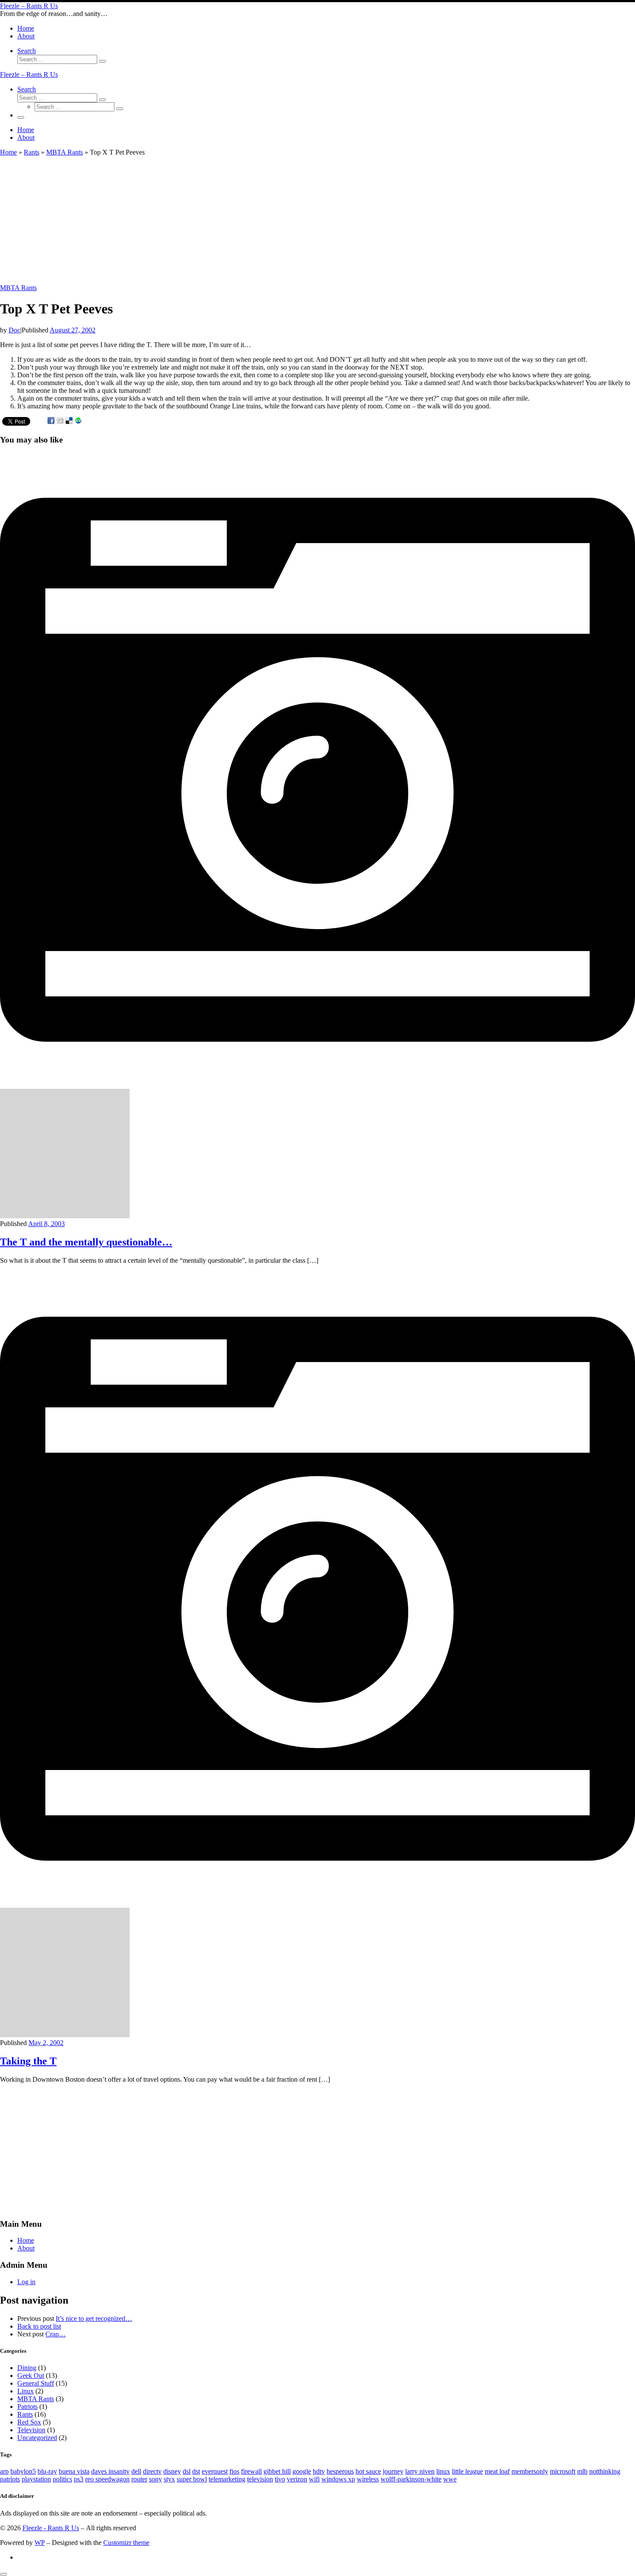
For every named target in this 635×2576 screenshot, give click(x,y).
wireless (368, 2479)
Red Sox (29, 2422)
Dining (27, 2368)
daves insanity (110, 2471)
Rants (32, 152)
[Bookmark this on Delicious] (69, 421)
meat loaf (497, 2471)
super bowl (192, 2479)
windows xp (338, 2479)
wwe (450, 2479)
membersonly (530, 2471)
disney (172, 2471)
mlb (582, 2471)
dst (196, 2471)
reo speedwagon (107, 2479)
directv (152, 2471)
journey (393, 2471)
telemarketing (227, 2479)
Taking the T (28, 2061)
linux (443, 2471)
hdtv (319, 2471)
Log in (26, 2282)
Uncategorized (37, 2438)
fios (234, 2471)
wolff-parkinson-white (411, 2479)
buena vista (74, 2471)
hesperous (340, 2471)
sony (156, 2479)
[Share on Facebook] (51, 421)
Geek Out (31, 2375)
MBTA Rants (65, 152)
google (302, 2471)
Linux (25, 2391)
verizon (297, 2479)
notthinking (605, 2471)
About (26, 2248)
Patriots (27, 2407)
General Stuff (36, 2383)
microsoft (563, 2471)
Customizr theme (126, 2543)
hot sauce (368, 2471)
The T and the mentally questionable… (86, 1242)
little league (467, 2471)
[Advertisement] (259, 220)
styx (169, 2479)
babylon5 (23, 2471)
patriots (10, 2479)
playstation (36, 2479)
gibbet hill (277, 2471)
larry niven (420, 2471)
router (139, 2479)
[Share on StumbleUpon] (78, 421)
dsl (187, 2471)
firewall (251, 2471)
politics (62, 2479)
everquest (215, 2471)
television (260, 2479)
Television (31, 2430)
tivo (280, 2479)
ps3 (79, 2479)
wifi (314, 2479)
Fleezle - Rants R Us (51, 2528)
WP (40, 2543)
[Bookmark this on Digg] (60, 421)
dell (136, 2471)
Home (8, 152)
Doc (14, 330)
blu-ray (47, 2471)
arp (4, 2471)
